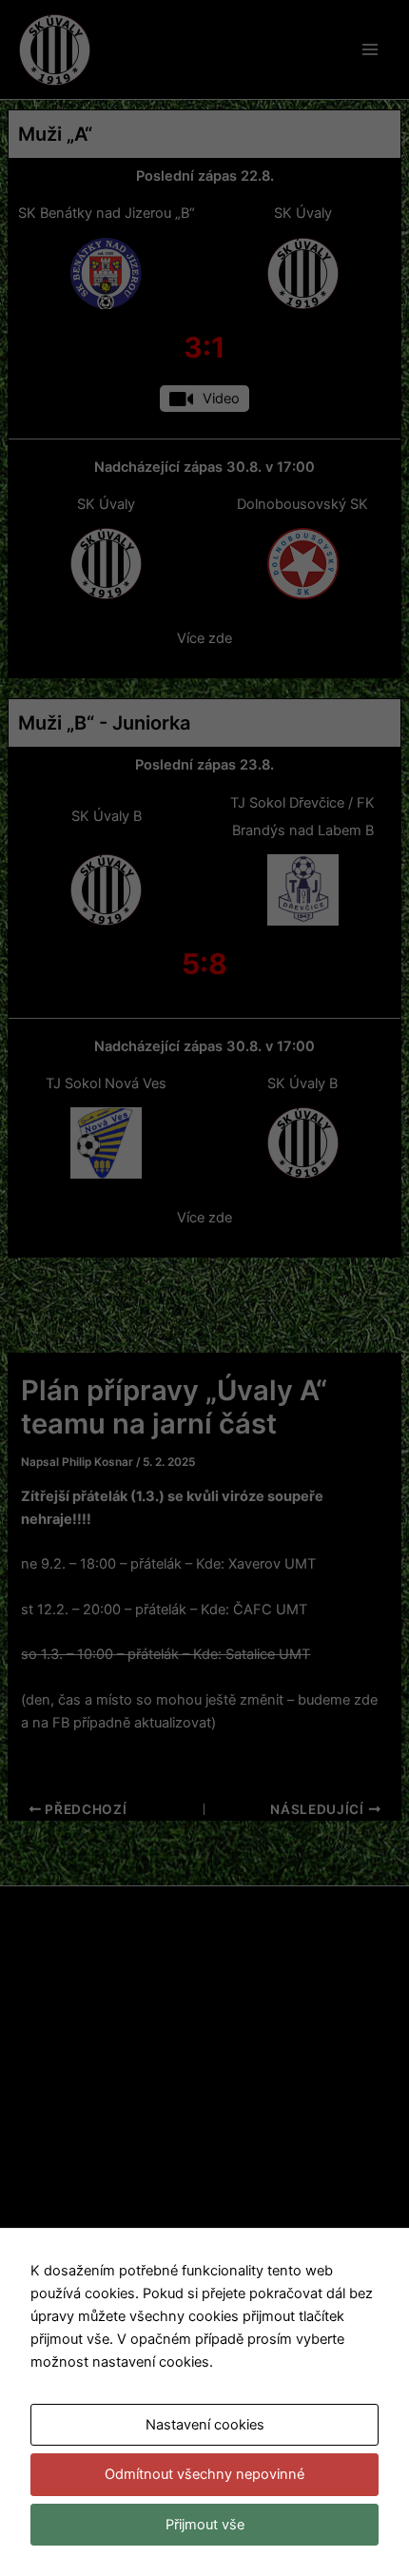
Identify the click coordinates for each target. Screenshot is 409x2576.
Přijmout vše (205, 2525)
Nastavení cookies (205, 2425)
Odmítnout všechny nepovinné (204, 2474)
